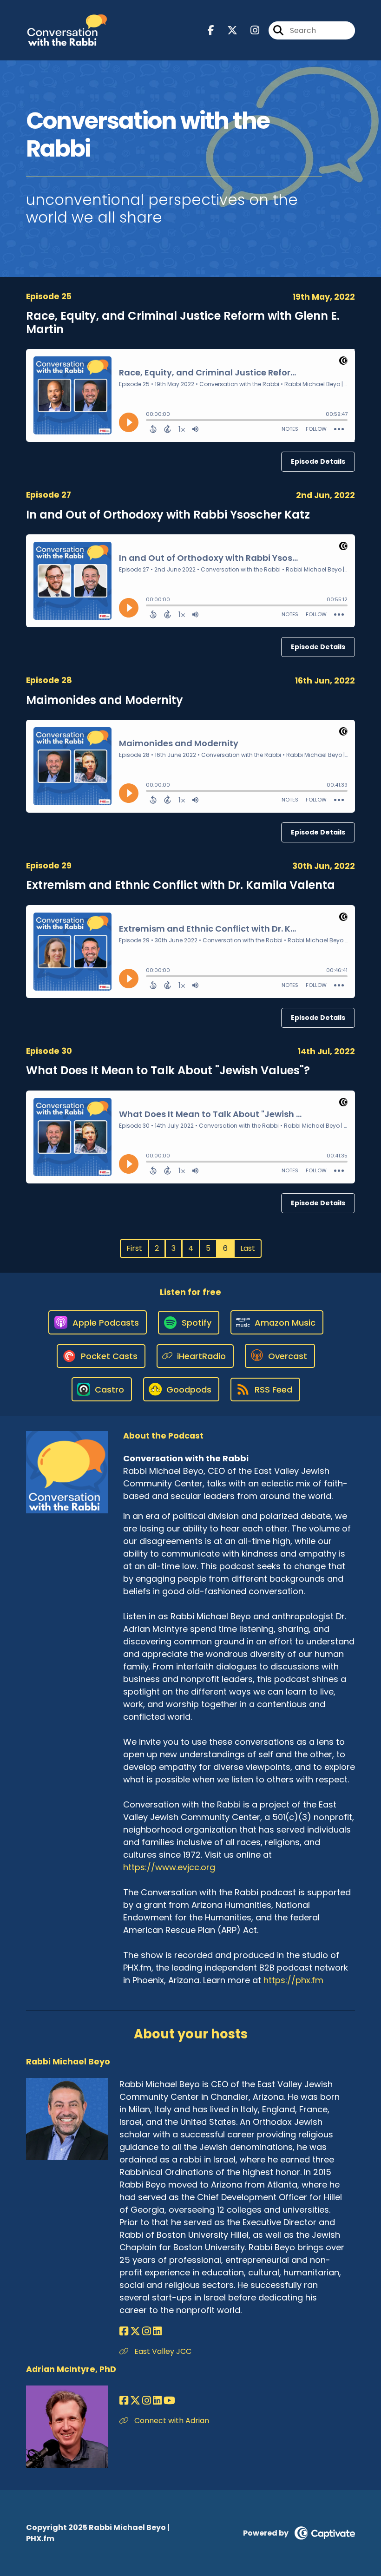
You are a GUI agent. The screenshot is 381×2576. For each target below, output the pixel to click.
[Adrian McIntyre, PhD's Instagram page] (147, 2401)
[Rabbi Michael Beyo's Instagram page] (147, 2331)
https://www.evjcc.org (169, 1867)
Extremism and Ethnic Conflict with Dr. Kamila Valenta (181, 885)
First (134, 1248)
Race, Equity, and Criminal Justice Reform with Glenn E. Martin (183, 322)
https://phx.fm (293, 1980)
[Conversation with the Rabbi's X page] (227, 30)
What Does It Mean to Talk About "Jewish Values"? (168, 1070)
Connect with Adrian (171, 2421)
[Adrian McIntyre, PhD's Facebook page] (124, 2401)
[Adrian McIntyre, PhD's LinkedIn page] (157, 2401)
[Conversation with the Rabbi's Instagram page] (249, 30)
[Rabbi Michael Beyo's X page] (135, 2331)
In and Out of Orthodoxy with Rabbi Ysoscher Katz (168, 515)
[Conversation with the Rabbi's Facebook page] (211, 30)
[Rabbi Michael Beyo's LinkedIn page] (157, 2331)
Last (248, 1248)
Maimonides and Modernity (105, 700)
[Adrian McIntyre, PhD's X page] (135, 2401)
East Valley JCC (162, 2351)
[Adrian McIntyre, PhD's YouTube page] (169, 2401)
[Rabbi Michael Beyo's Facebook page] (124, 2331)
